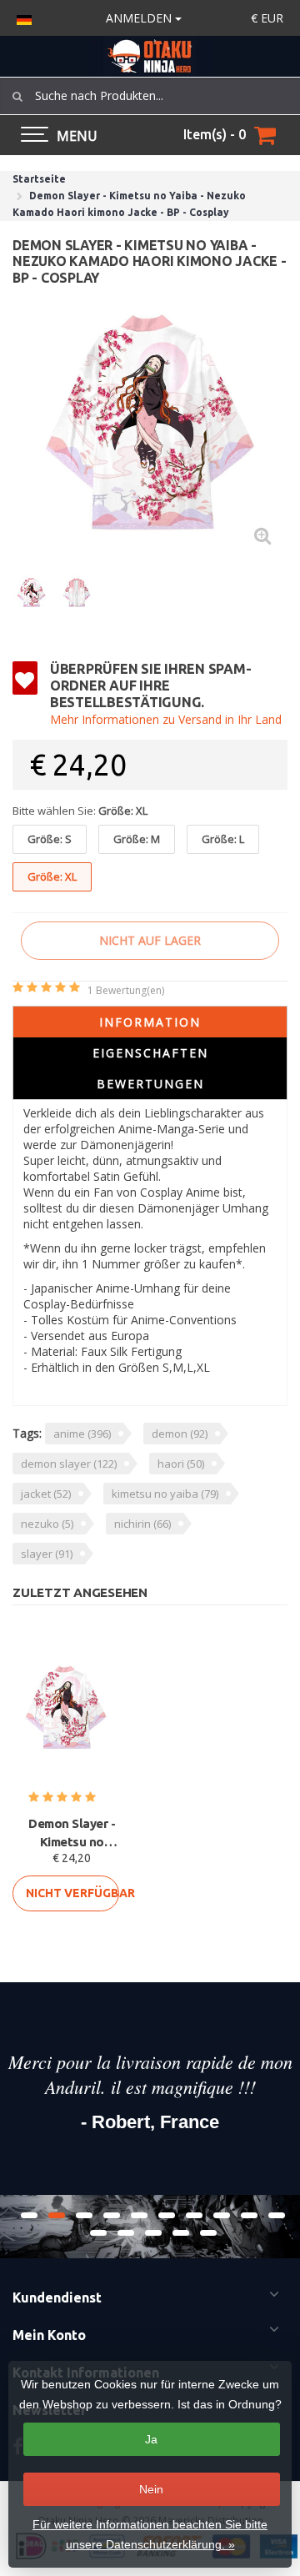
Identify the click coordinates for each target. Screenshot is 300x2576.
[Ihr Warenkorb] (265, 135)
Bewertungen (150, 1084)
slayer (47, 1554)
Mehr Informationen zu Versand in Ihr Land (166, 719)
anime (82, 1434)
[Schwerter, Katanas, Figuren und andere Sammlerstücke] (150, 56)
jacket (46, 1494)
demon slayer (69, 1464)
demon (180, 1434)
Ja (151, 2439)
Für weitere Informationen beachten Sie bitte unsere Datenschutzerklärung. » (150, 2534)
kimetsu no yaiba (165, 1494)
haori (181, 1464)
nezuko (47, 1524)
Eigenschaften (150, 1053)
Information (150, 1022)
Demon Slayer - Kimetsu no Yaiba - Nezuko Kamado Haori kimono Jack (72, 1834)
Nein (151, 2489)
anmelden (140, 18)
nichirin (142, 1524)
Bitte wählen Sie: (80, 811)
